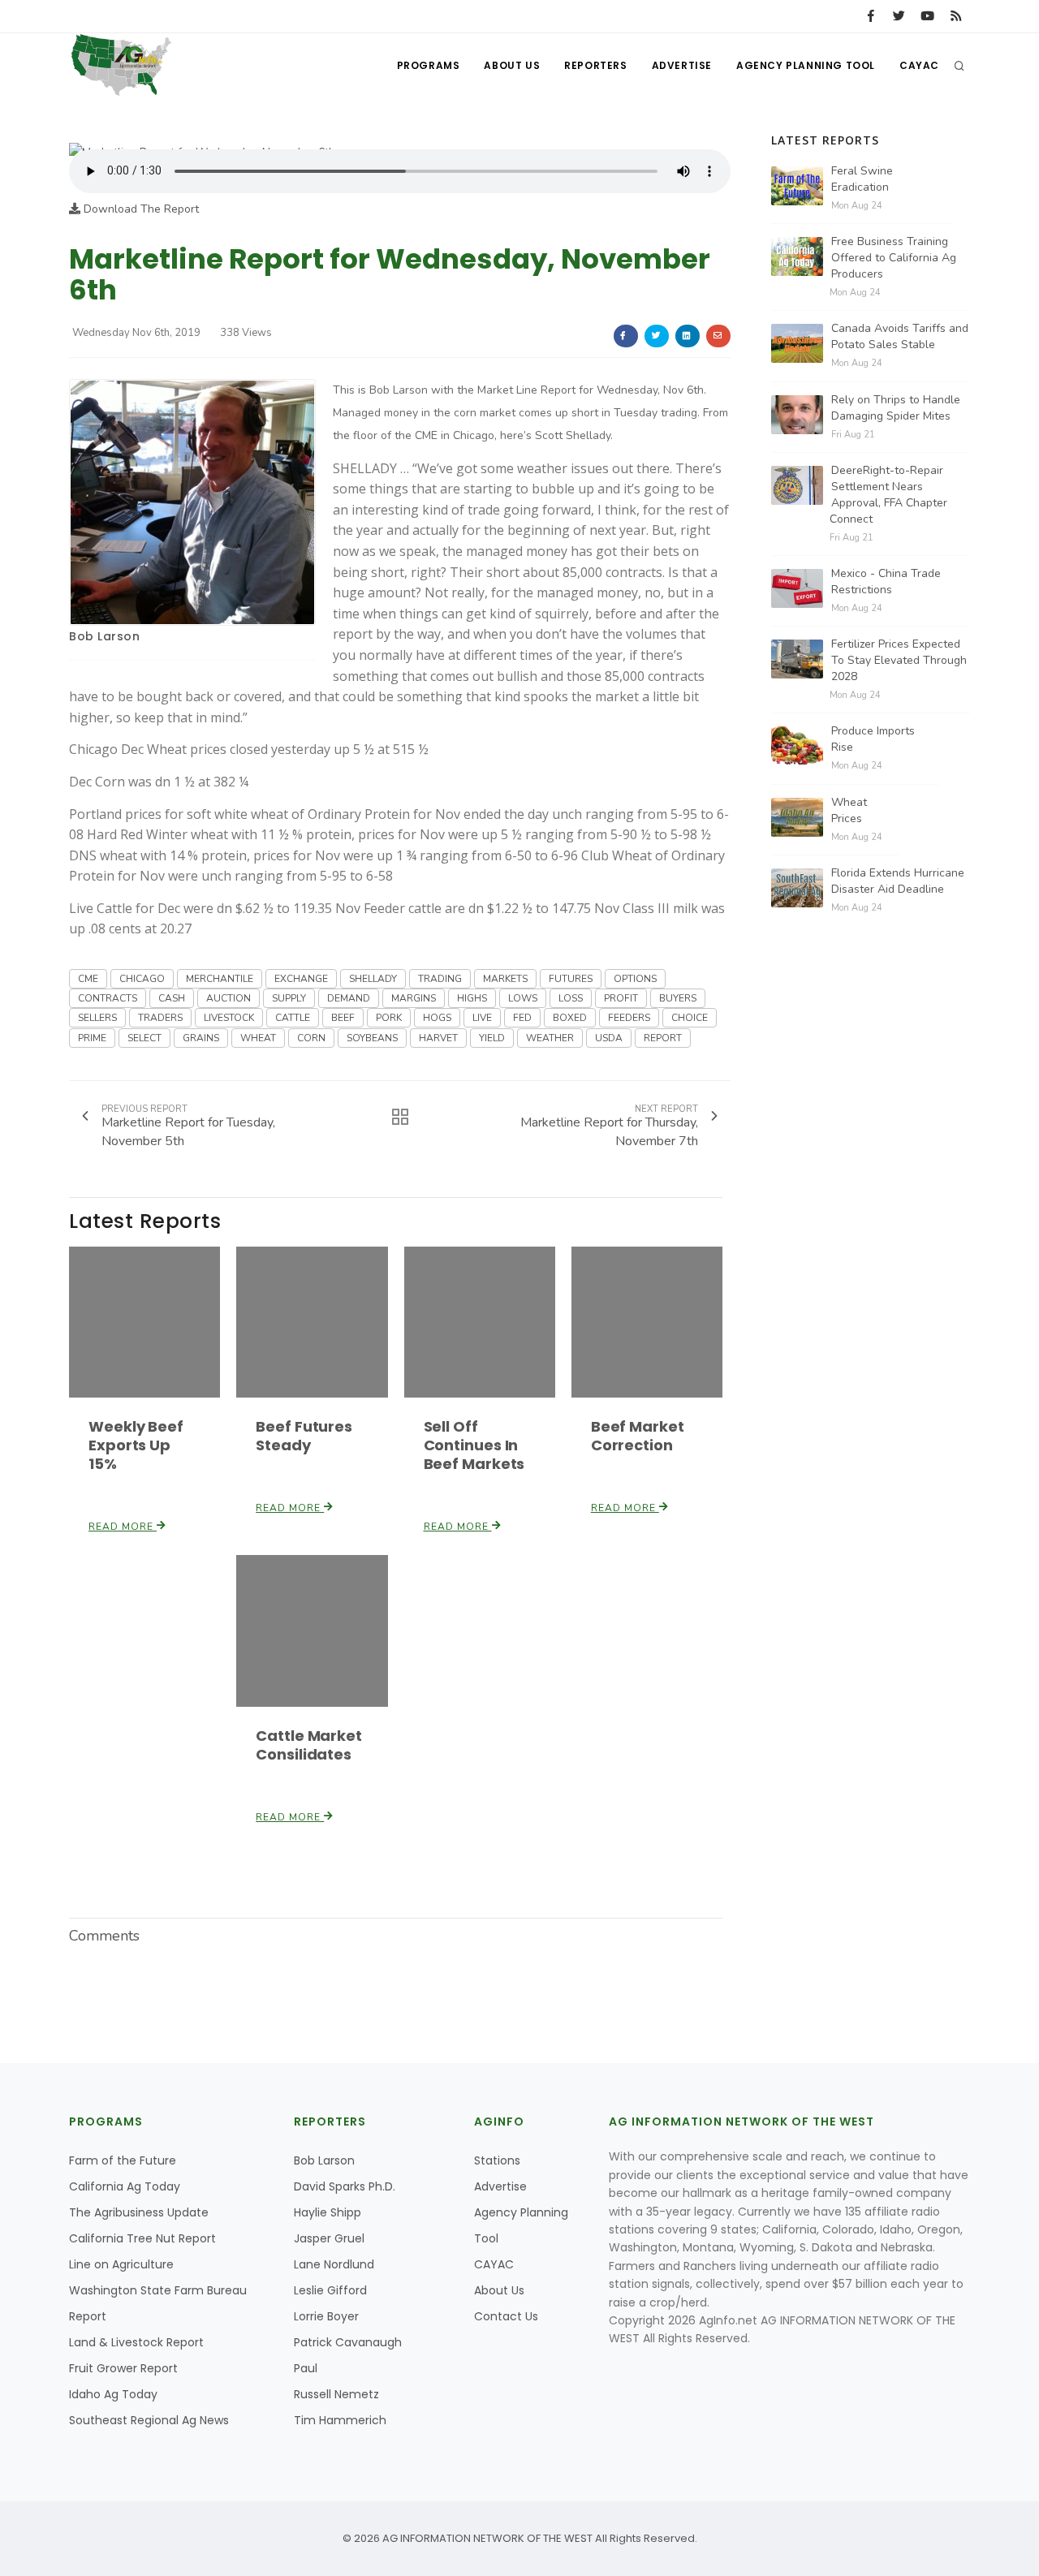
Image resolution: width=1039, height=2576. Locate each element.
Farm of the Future (123, 2160)
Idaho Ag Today (113, 2394)
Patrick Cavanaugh (348, 2342)
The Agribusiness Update (139, 2212)
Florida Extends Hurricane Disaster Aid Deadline (898, 881)
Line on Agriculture (121, 2264)
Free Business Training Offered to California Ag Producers (894, 258)
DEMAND (349, 998)
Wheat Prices (849, 810)
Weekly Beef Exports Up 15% (136, 1445)
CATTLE (293, 1018)
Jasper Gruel (329, 2238)
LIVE (482, 1018)
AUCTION (228, 998)
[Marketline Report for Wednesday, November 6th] (202, 140)
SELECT (144, 1038)
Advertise (682, 65)
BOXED (570, 1018)
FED (522, 1018)
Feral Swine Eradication (862, 179)
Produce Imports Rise (873, 739)
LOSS (571, 998)
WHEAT (258, 1038)
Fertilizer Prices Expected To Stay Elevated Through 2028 (899, 660)
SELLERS (97, 1018)
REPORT (663, 1038)
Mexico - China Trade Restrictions (886, 582)
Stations (497, 2160)
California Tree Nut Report (142, 2238)
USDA (609, 1038)
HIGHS (472, 998)
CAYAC (919, 65)
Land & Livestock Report (136, 2342)
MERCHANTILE (220, 979)
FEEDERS (629, 1018)
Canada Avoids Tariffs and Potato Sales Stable (900, 336)
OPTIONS (635, 979)
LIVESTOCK (229, 1018)
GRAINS (201, 1038)
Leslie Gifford (330, 2290)
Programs (429, 65)
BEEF (343, 1018)
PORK (389, 1018)
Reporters (595, 65)
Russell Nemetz (336, 2394)
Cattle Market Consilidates (309, 1745)
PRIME (92, 1038)
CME (88, 979)
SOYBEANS (372, 1038)
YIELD (492, 1038)
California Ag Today (125, 2186)
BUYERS (678, 998)
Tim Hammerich (340, 2420)
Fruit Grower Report (123, 2368)
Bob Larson (104, 636)
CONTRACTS (108, 998)
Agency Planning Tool (806, 65)
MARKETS (505, 979)
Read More (123, 1527)
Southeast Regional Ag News (149, 2420)
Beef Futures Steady (304, 1436)
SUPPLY (289, 998)
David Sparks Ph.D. (345, 2186)
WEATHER (550, 1038)
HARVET (438, 1038)
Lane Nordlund (334, 2264)
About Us (512, 65)
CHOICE (690, 1018)
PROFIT (621, 998)
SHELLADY (373, 979)
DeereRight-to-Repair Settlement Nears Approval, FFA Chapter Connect (888, 495)
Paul (306, 2368)
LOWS (523, 998)
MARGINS (414, 998)
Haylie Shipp (328, 2212)
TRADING (440, 979)
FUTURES (571, 979)
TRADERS (160, 1018)
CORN (311, 1038)
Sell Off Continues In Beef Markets (474, 1445)
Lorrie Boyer (326, 2316)
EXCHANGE (301, 979)
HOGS (437, 1018)
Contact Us (506, 2316)
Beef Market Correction (638, 1436)
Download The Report (140, 209)
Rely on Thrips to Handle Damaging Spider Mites (896, 408)
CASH (172, 998)
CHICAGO (142, 979)
